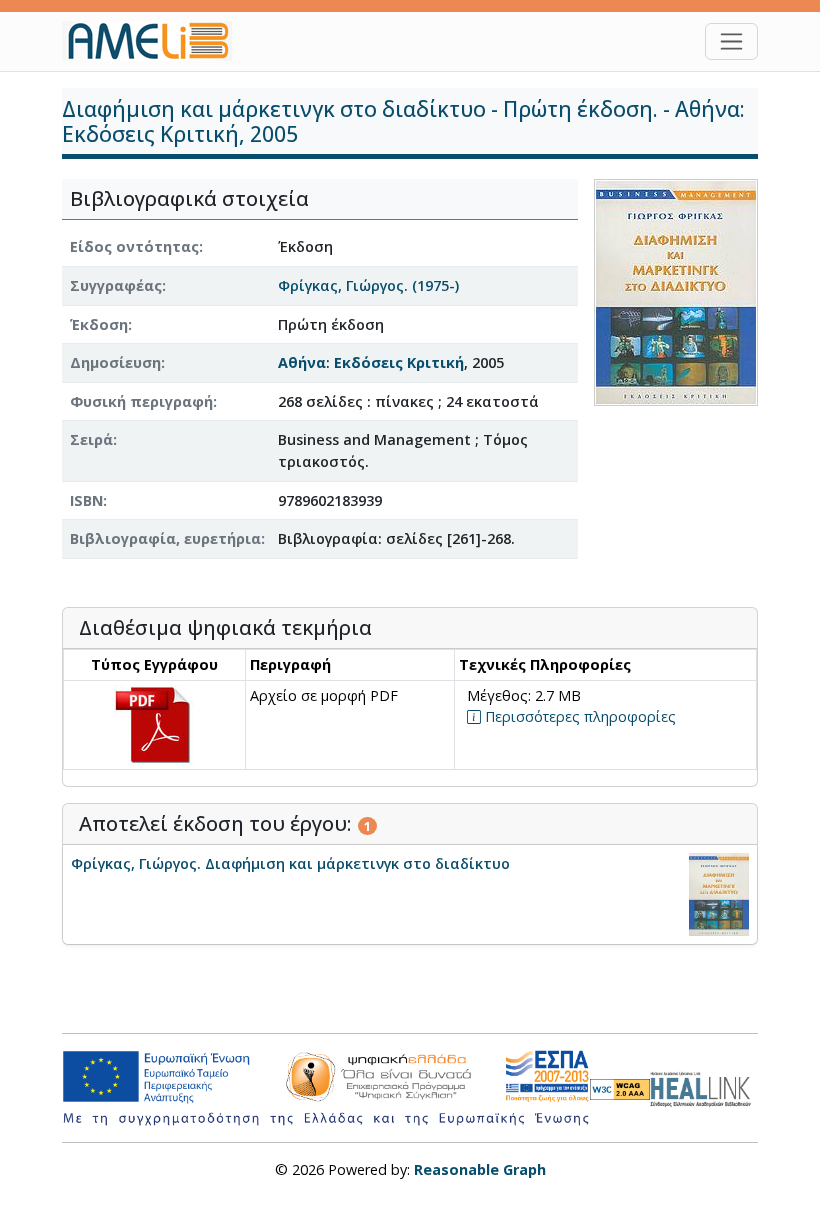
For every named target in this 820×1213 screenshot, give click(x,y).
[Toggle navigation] (731, 41)
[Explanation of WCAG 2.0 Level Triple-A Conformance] (620, 1088)
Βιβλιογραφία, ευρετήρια (165, 538)
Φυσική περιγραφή (141, 401)
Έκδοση (99, 324)
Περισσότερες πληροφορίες (578, 716)
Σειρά (91, 439)
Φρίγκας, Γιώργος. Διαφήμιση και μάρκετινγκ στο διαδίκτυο (290, 863)
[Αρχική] (155, 41)
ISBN (86, 500)
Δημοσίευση (115, 362)
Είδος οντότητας (134, 246)
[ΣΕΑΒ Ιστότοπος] (704, 1086)
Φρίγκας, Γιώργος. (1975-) (368, 285)
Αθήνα (302, 362)
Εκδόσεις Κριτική (399, 362)
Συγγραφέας (116, 285)
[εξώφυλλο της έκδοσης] (676, 291)
